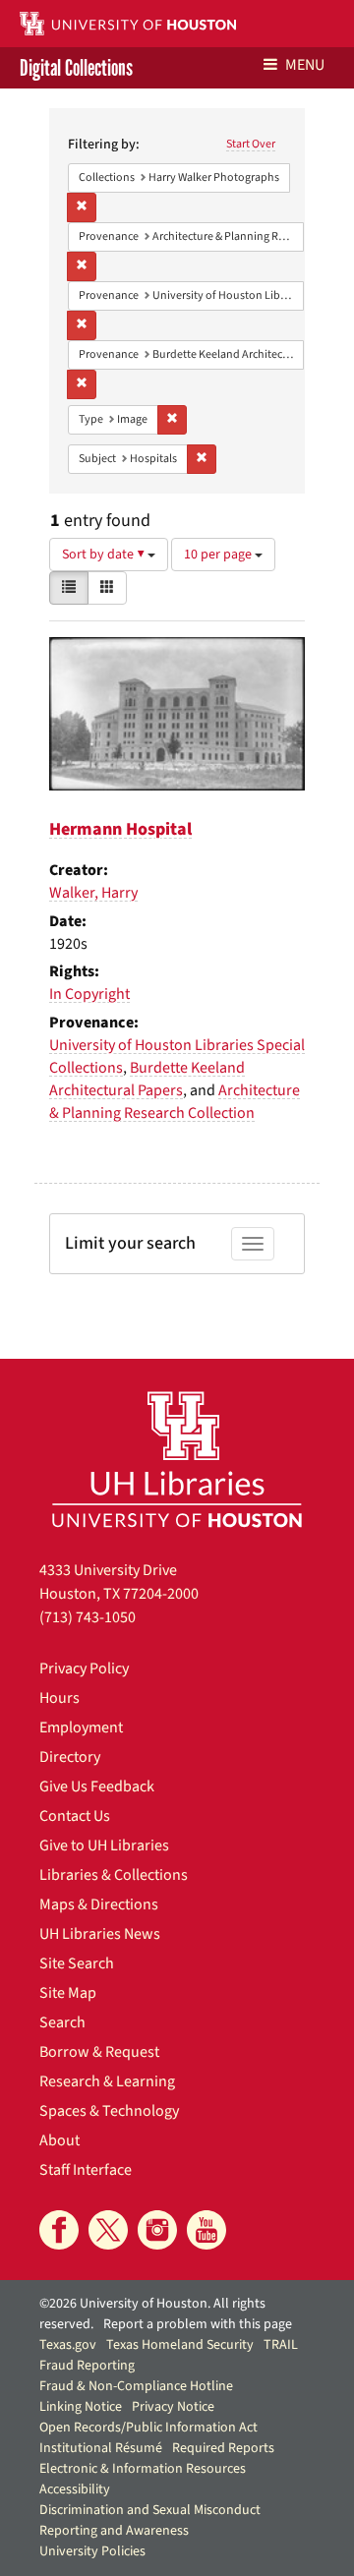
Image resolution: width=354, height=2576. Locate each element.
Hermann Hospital (120, 829)
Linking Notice (81, 2407)
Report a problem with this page (198, 2324)
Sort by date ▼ (105, 555)
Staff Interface (86, 2170)
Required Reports (223, 2448)
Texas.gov (68, 2345)
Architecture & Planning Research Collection (175, 1102)
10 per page (219, 555)
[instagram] (157, 2230)
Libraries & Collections (114, 1875)
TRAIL (281, 2345)
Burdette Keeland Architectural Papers (147, 1079)
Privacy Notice (173, 2407)
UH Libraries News (100, 1934)
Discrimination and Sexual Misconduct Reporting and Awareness (150, 2520)
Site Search (77, 1963)
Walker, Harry (93, 893)
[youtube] (206, 2230)
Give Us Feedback (97, 1786)
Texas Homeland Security (180, 2345)
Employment (81, 1727)
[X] (108, 2230)
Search (62, 2022)
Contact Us (75, 1816)
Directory (70, 1757)
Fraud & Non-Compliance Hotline (136, 2386)
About (59, 2140)
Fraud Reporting (87, 2366)
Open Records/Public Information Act (148, 2428)
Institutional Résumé (101, 2448)
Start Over (251, 144)
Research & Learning (107, 2081)
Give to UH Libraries (104, 1845)
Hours (59, 1698)
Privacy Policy (84, 1669)
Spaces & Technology (109, 2111)
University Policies (92, 2551)
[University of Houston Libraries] (177, 1459)
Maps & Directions (99, 1904)
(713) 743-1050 (88, 1617)
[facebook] (59, 2230)
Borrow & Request (99, 2052)
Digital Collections (76, 68)
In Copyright (89, 994)
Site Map (68, 1993)
